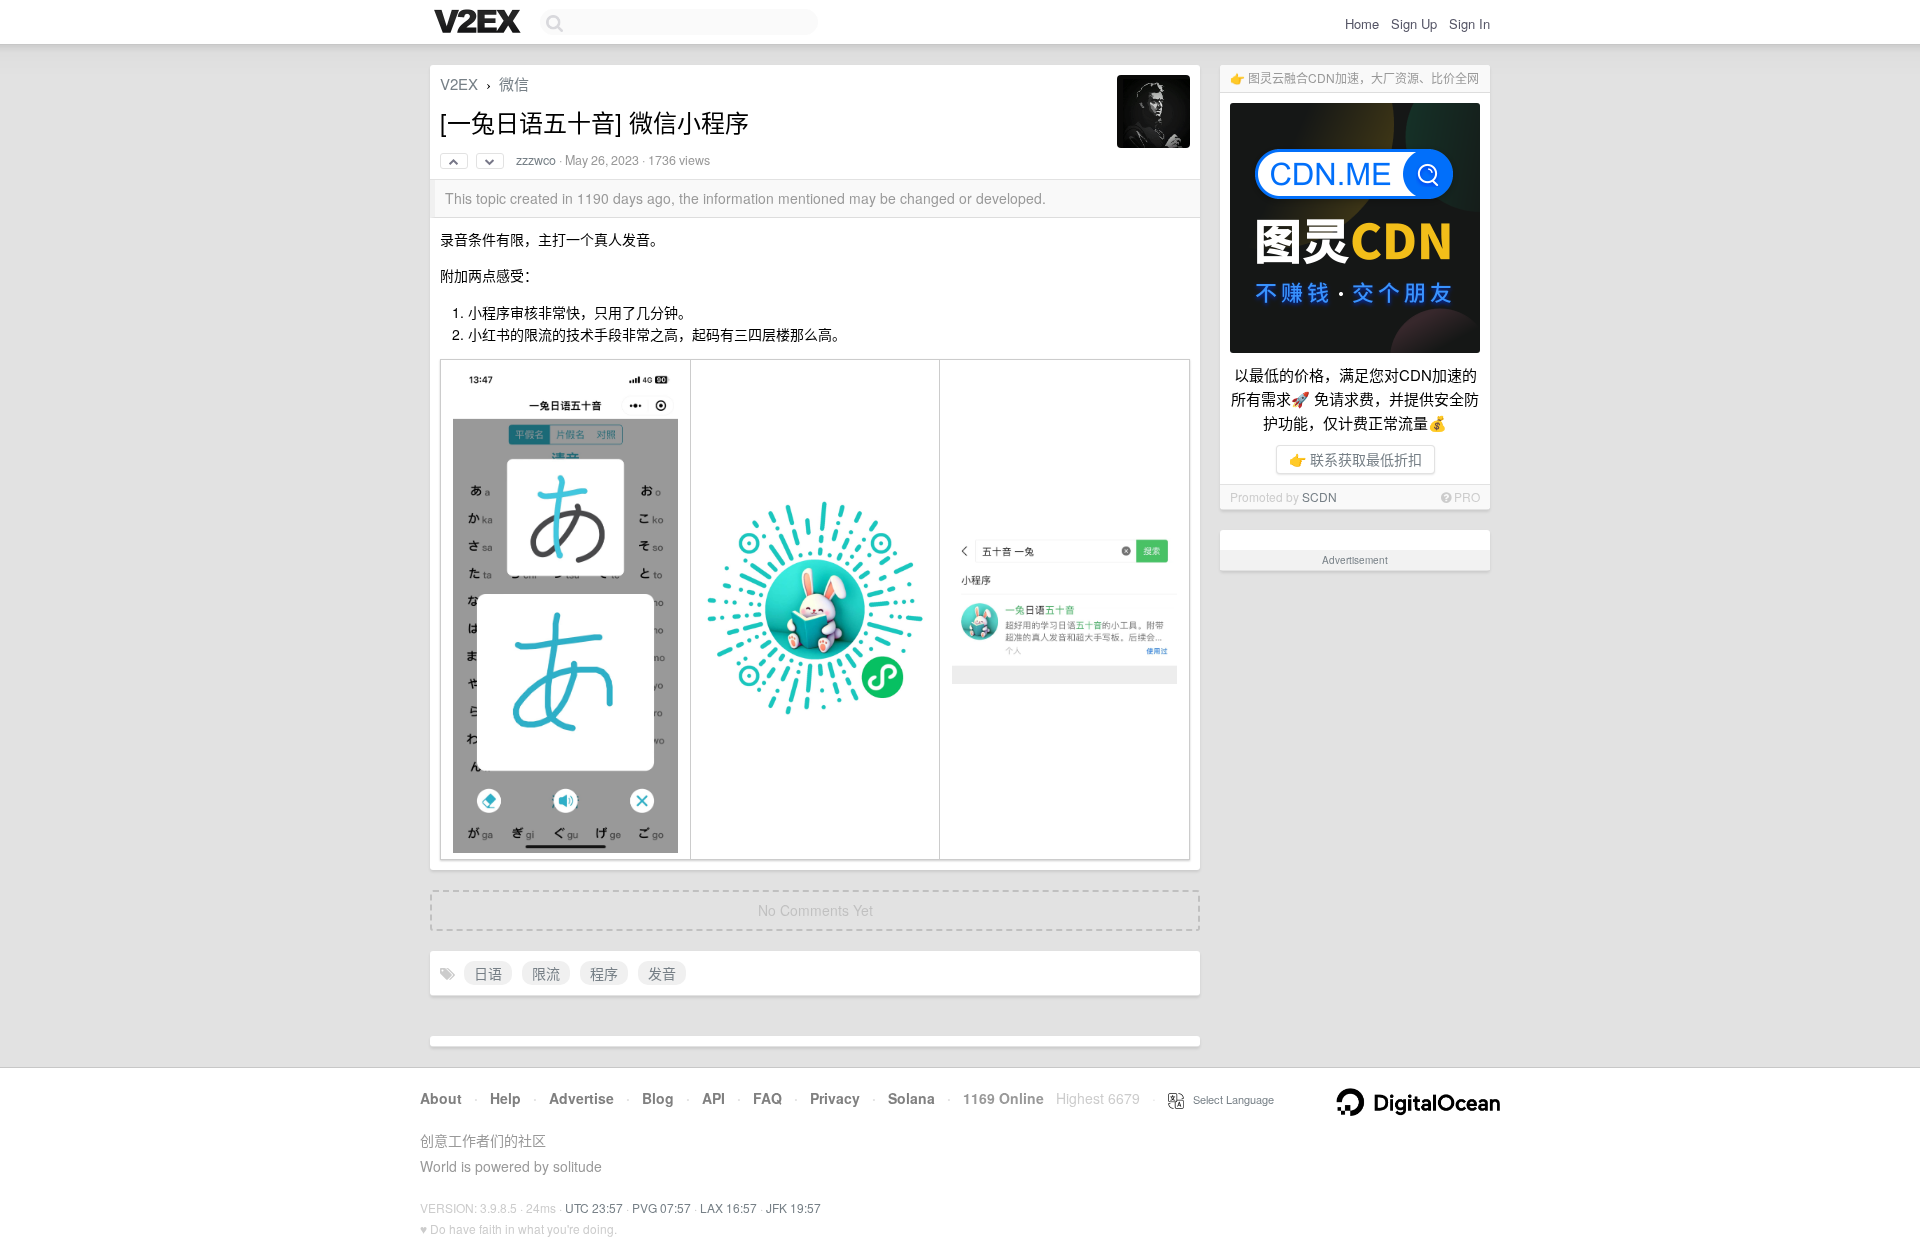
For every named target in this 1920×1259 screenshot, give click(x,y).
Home (1362, 23)
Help (505, 1098)
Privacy (835, 1098)
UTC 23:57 (594, 1207)
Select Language (1229, 1099)
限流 (546, 973)
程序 (604, 973)
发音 (662, 973)
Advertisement (1355, 560)
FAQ (767, 1098)
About (441, 1098)
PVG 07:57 (661, 1207)
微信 (514, 83)
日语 (488, 973)
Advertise (581, 1098)
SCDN (1319, 496)
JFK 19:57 (793, 1207)
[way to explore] (480, 23)
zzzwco (536, 160)
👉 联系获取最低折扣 (1355, 459)
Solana (911, 1098)
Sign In (1469, 23)
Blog (658, 1098)
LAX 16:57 (728, 1207)
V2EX (459, 83)
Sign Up (1414, 23)
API (713, 1098)
